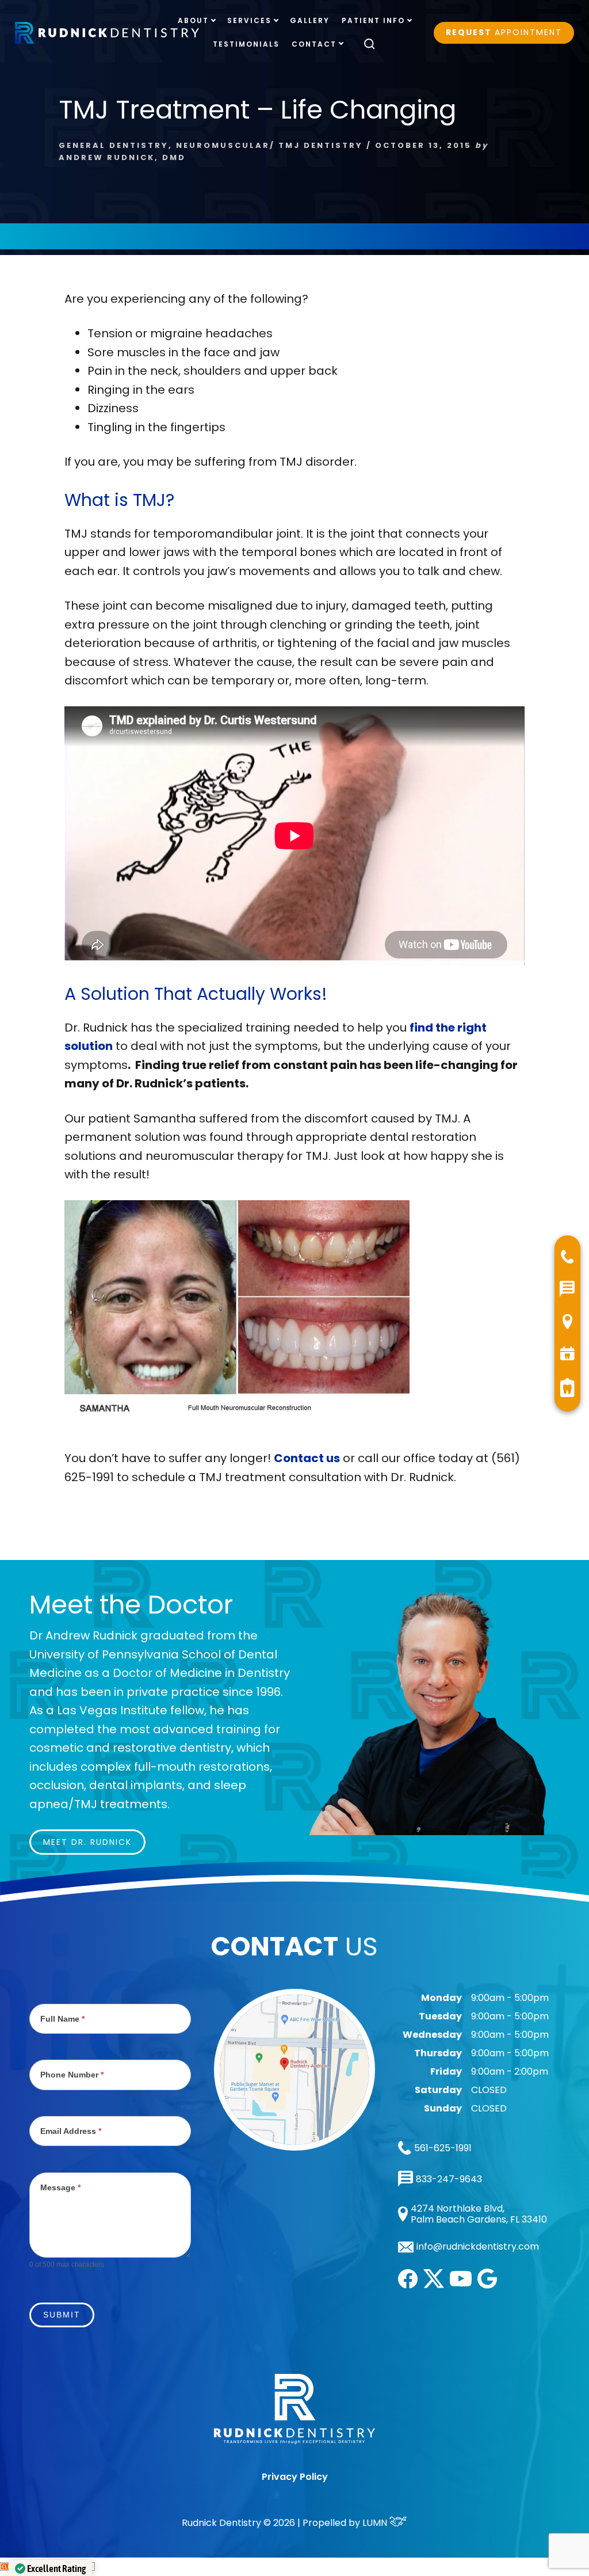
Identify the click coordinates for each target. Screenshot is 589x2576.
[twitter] (434, 2285)
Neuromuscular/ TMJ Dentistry (269, 145)
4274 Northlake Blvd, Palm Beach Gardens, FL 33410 (479, 2214)
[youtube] (461, 2283)
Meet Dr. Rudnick (87, 1842)
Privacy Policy (295, 2477)
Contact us (307, 1458)
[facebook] (408, 2285)
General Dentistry (114, 145)
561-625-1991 (443, 2148)
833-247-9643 (449, 2179)
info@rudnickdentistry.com (478, 2247)
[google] (487, 2286)
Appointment (504, 32)
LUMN (376, 2523)
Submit (62, 2315)
